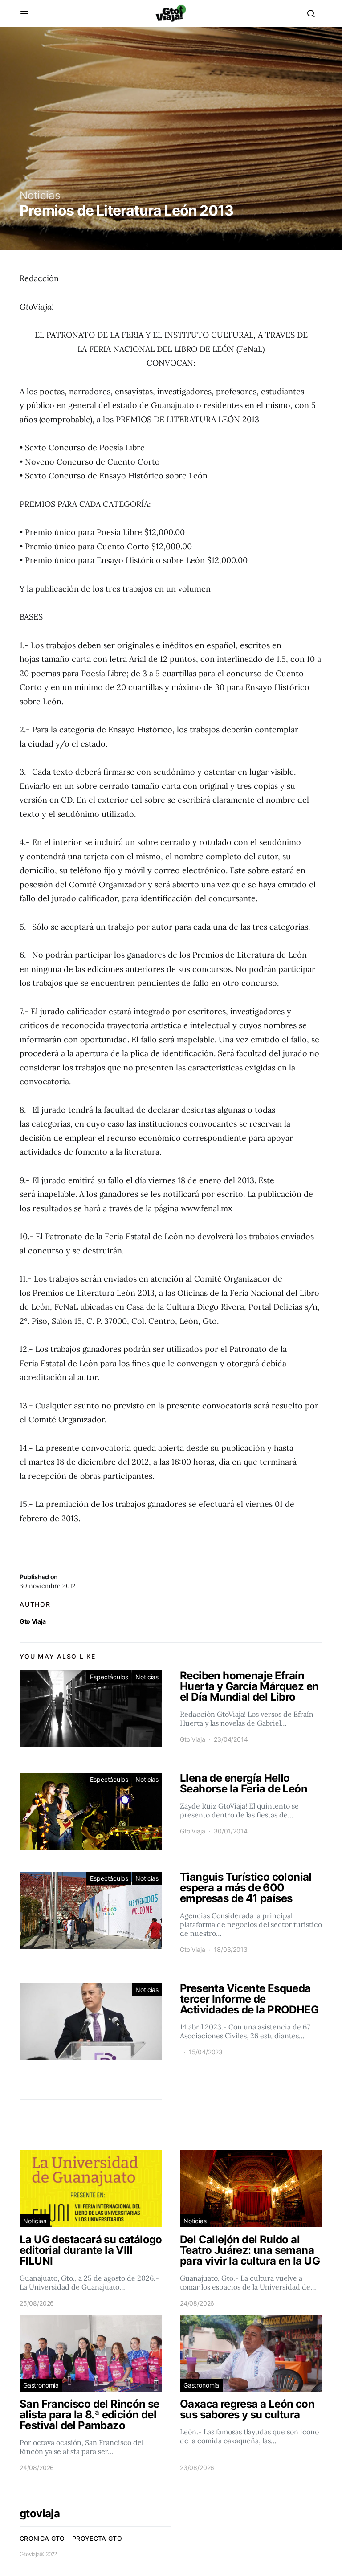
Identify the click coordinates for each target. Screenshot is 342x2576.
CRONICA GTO (42, 2538)
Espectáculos (109, 1677)
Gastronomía (41, 2385)
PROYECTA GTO (97, 2538)
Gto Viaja (33, 1621)
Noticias (40, 195)
